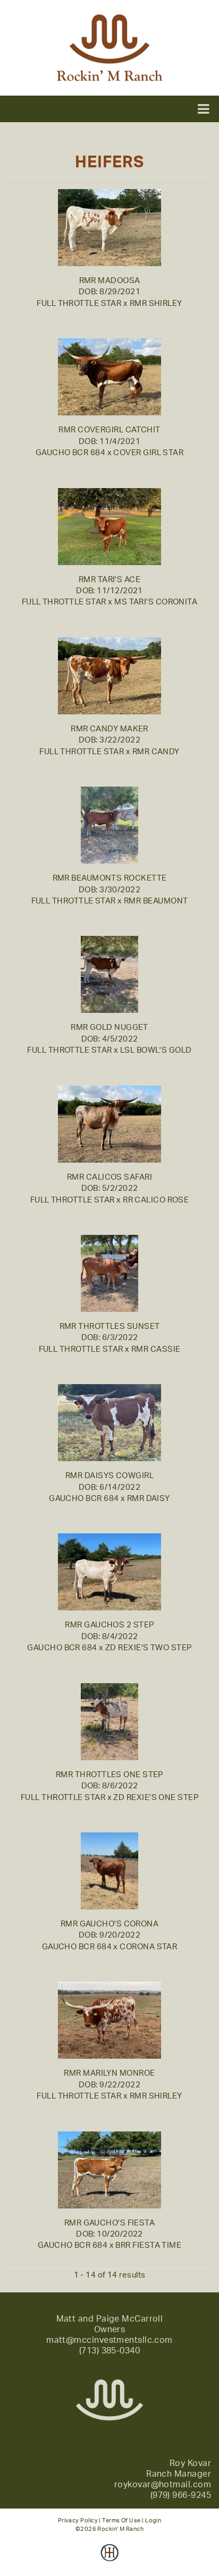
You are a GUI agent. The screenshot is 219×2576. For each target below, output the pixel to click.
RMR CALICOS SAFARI (109, 1177)
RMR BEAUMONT (156, 901)
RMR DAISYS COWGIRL (109, 1476)
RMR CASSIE (156, 1349)
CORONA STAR (148, 1947)
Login (153, 2520)
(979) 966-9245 (181, 2495)
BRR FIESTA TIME (148, 2245)
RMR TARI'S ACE (109, 580)
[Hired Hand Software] (110, 2560)
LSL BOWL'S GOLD (156, 1050)
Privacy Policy (78, 2520)
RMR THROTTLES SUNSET (110, 1327)
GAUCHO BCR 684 (70, 453)
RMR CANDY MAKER (109, 729)
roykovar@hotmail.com (163, 2485)
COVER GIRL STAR (148, 453)
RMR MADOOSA (110, 281)
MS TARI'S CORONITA (156, 602)
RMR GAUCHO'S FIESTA (110, 2223)
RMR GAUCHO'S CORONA (110, 1924)
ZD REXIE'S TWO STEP (149, 1648)
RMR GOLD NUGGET (109, 1027)
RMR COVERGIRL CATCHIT (109, 430)
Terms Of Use (121, 2520)
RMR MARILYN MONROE (109, 2073)
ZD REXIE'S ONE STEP (156, 1798)
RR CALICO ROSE (156, 1200)
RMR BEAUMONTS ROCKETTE (110, 878)
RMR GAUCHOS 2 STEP (109, 1625)
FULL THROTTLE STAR (79, 304)
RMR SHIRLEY (156, 304)
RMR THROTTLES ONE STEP (109, 1775)
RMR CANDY (156, 752)
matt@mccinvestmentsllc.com (109, 2340)
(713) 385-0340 (109, 2351)
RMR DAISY (149, 1499)
